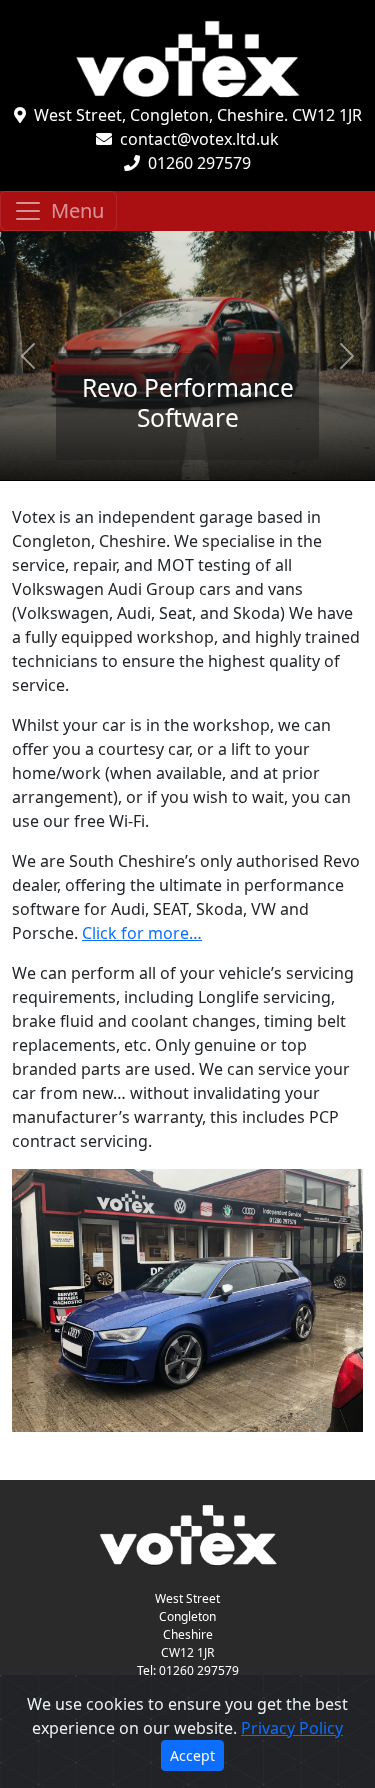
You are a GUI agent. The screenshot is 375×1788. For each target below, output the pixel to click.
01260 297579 (199, 163)
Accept (192, 1755)
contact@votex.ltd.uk (199, 139)
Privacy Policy (292, 1728)
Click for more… (142, 933)
